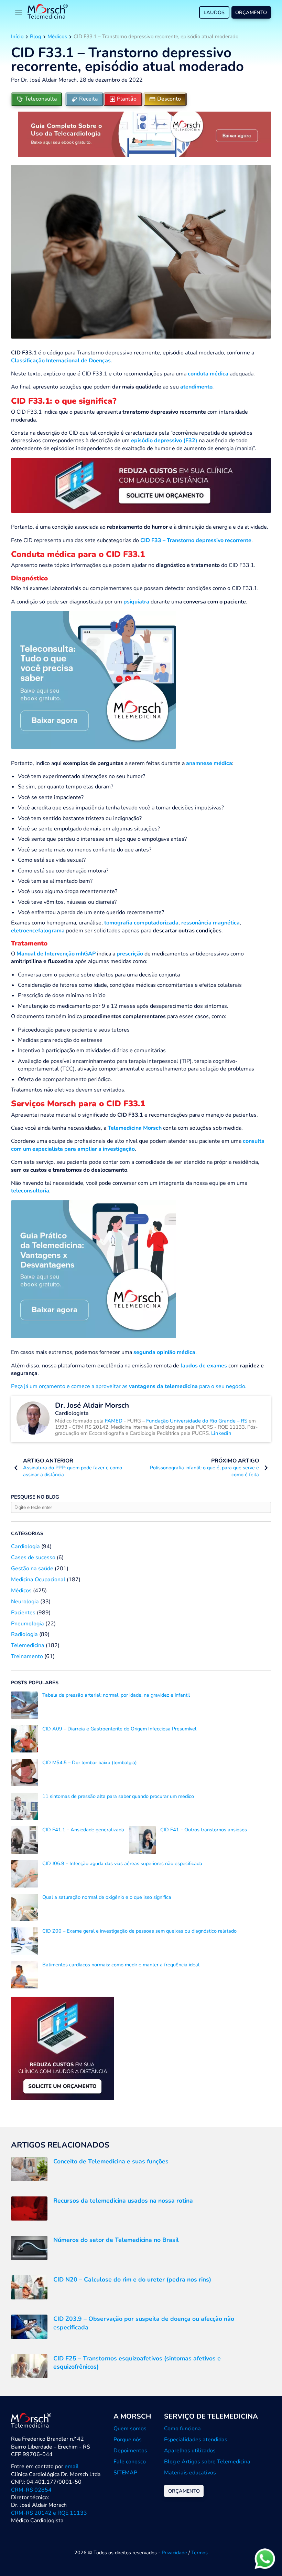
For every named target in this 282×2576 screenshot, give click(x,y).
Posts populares (35, 1683)
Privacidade (174, 2553)
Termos (199, 2553)
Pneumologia (28, 1624)
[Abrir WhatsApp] (265, 2559)
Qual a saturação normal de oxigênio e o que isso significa (107, 1897)
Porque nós (128, 2440)
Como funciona (182, 2429)
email (72, 2466)
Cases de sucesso (33, 1558)
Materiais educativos (190, 2473)
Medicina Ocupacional (38, 1580)
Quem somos (130, 2429)
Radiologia (24, 1634)
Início (17, 37)
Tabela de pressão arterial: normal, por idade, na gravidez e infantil (116, 1695)
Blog (36, 37)
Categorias (27, 1533)
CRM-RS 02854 (31, 2490)
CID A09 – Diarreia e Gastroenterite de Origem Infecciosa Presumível (119, 1729)
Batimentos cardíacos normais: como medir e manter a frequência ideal (121, 1965)
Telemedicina (28, 1645)
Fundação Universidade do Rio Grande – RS (197, 1421)
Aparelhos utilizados (190, 2451)
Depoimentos (130, 2451)
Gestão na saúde (32, 1569)
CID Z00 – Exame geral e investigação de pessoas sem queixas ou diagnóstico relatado (139, 1931)
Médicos (57, 37)
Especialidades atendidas (196, 2440)
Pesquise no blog (35, 1497)
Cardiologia (25, 1546)
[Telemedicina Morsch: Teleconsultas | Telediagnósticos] (48, 12)
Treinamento (27, 1656)
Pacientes (23, 1613)
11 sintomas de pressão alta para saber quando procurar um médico (118, 1796)
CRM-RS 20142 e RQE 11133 (49, 2513)
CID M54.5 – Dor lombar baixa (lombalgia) (90, 1762)
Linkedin (221, 1433)
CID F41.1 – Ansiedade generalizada (83, 1830)
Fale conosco (130, 2462)
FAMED (114, 1421)
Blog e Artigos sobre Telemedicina (207, 2462)
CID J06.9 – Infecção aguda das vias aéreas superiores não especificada (122, 1863)
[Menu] (19, 12)
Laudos (214, 12)
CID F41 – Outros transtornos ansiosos (204, 1830)
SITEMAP (125, 2473)
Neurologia (25, 1602)
